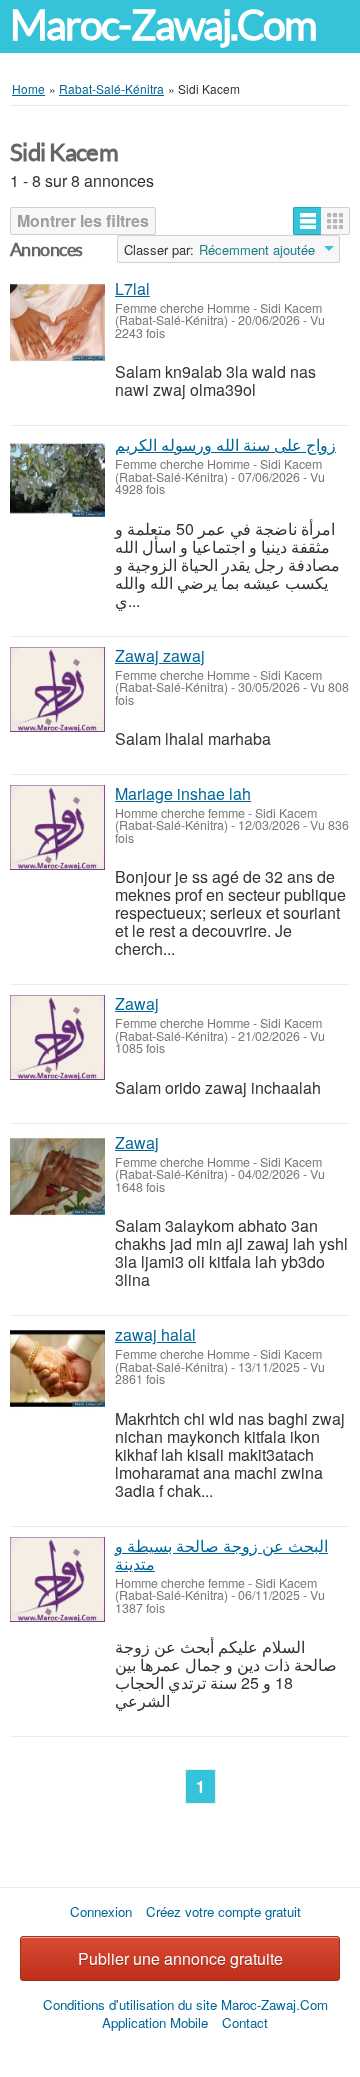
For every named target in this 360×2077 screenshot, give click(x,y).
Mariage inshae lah (183, 793)
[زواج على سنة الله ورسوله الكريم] (57, 478)
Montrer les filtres (83, 220)
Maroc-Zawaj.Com (163, 25)
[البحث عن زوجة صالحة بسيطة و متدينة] (57, 1579)
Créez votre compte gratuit (223, 1911)
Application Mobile (155, 2022)
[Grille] (335, 221)
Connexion (101, 1911)
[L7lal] (57, 322)
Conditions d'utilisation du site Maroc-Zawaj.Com (185, 2004)
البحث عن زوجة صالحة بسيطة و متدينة (221, 1554)
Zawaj (137, 1003)
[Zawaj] (57, 1037)
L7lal (132, 288)
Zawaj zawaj (160, 655)
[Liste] (307, 221)
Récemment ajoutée (257, 250)
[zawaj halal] (57, 1368)
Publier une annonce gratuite (180, 1958)
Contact (245, 2022)
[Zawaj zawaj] (57, 689)
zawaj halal (155, 1334)
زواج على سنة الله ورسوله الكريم (225, 444)
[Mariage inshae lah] (57, 827)
